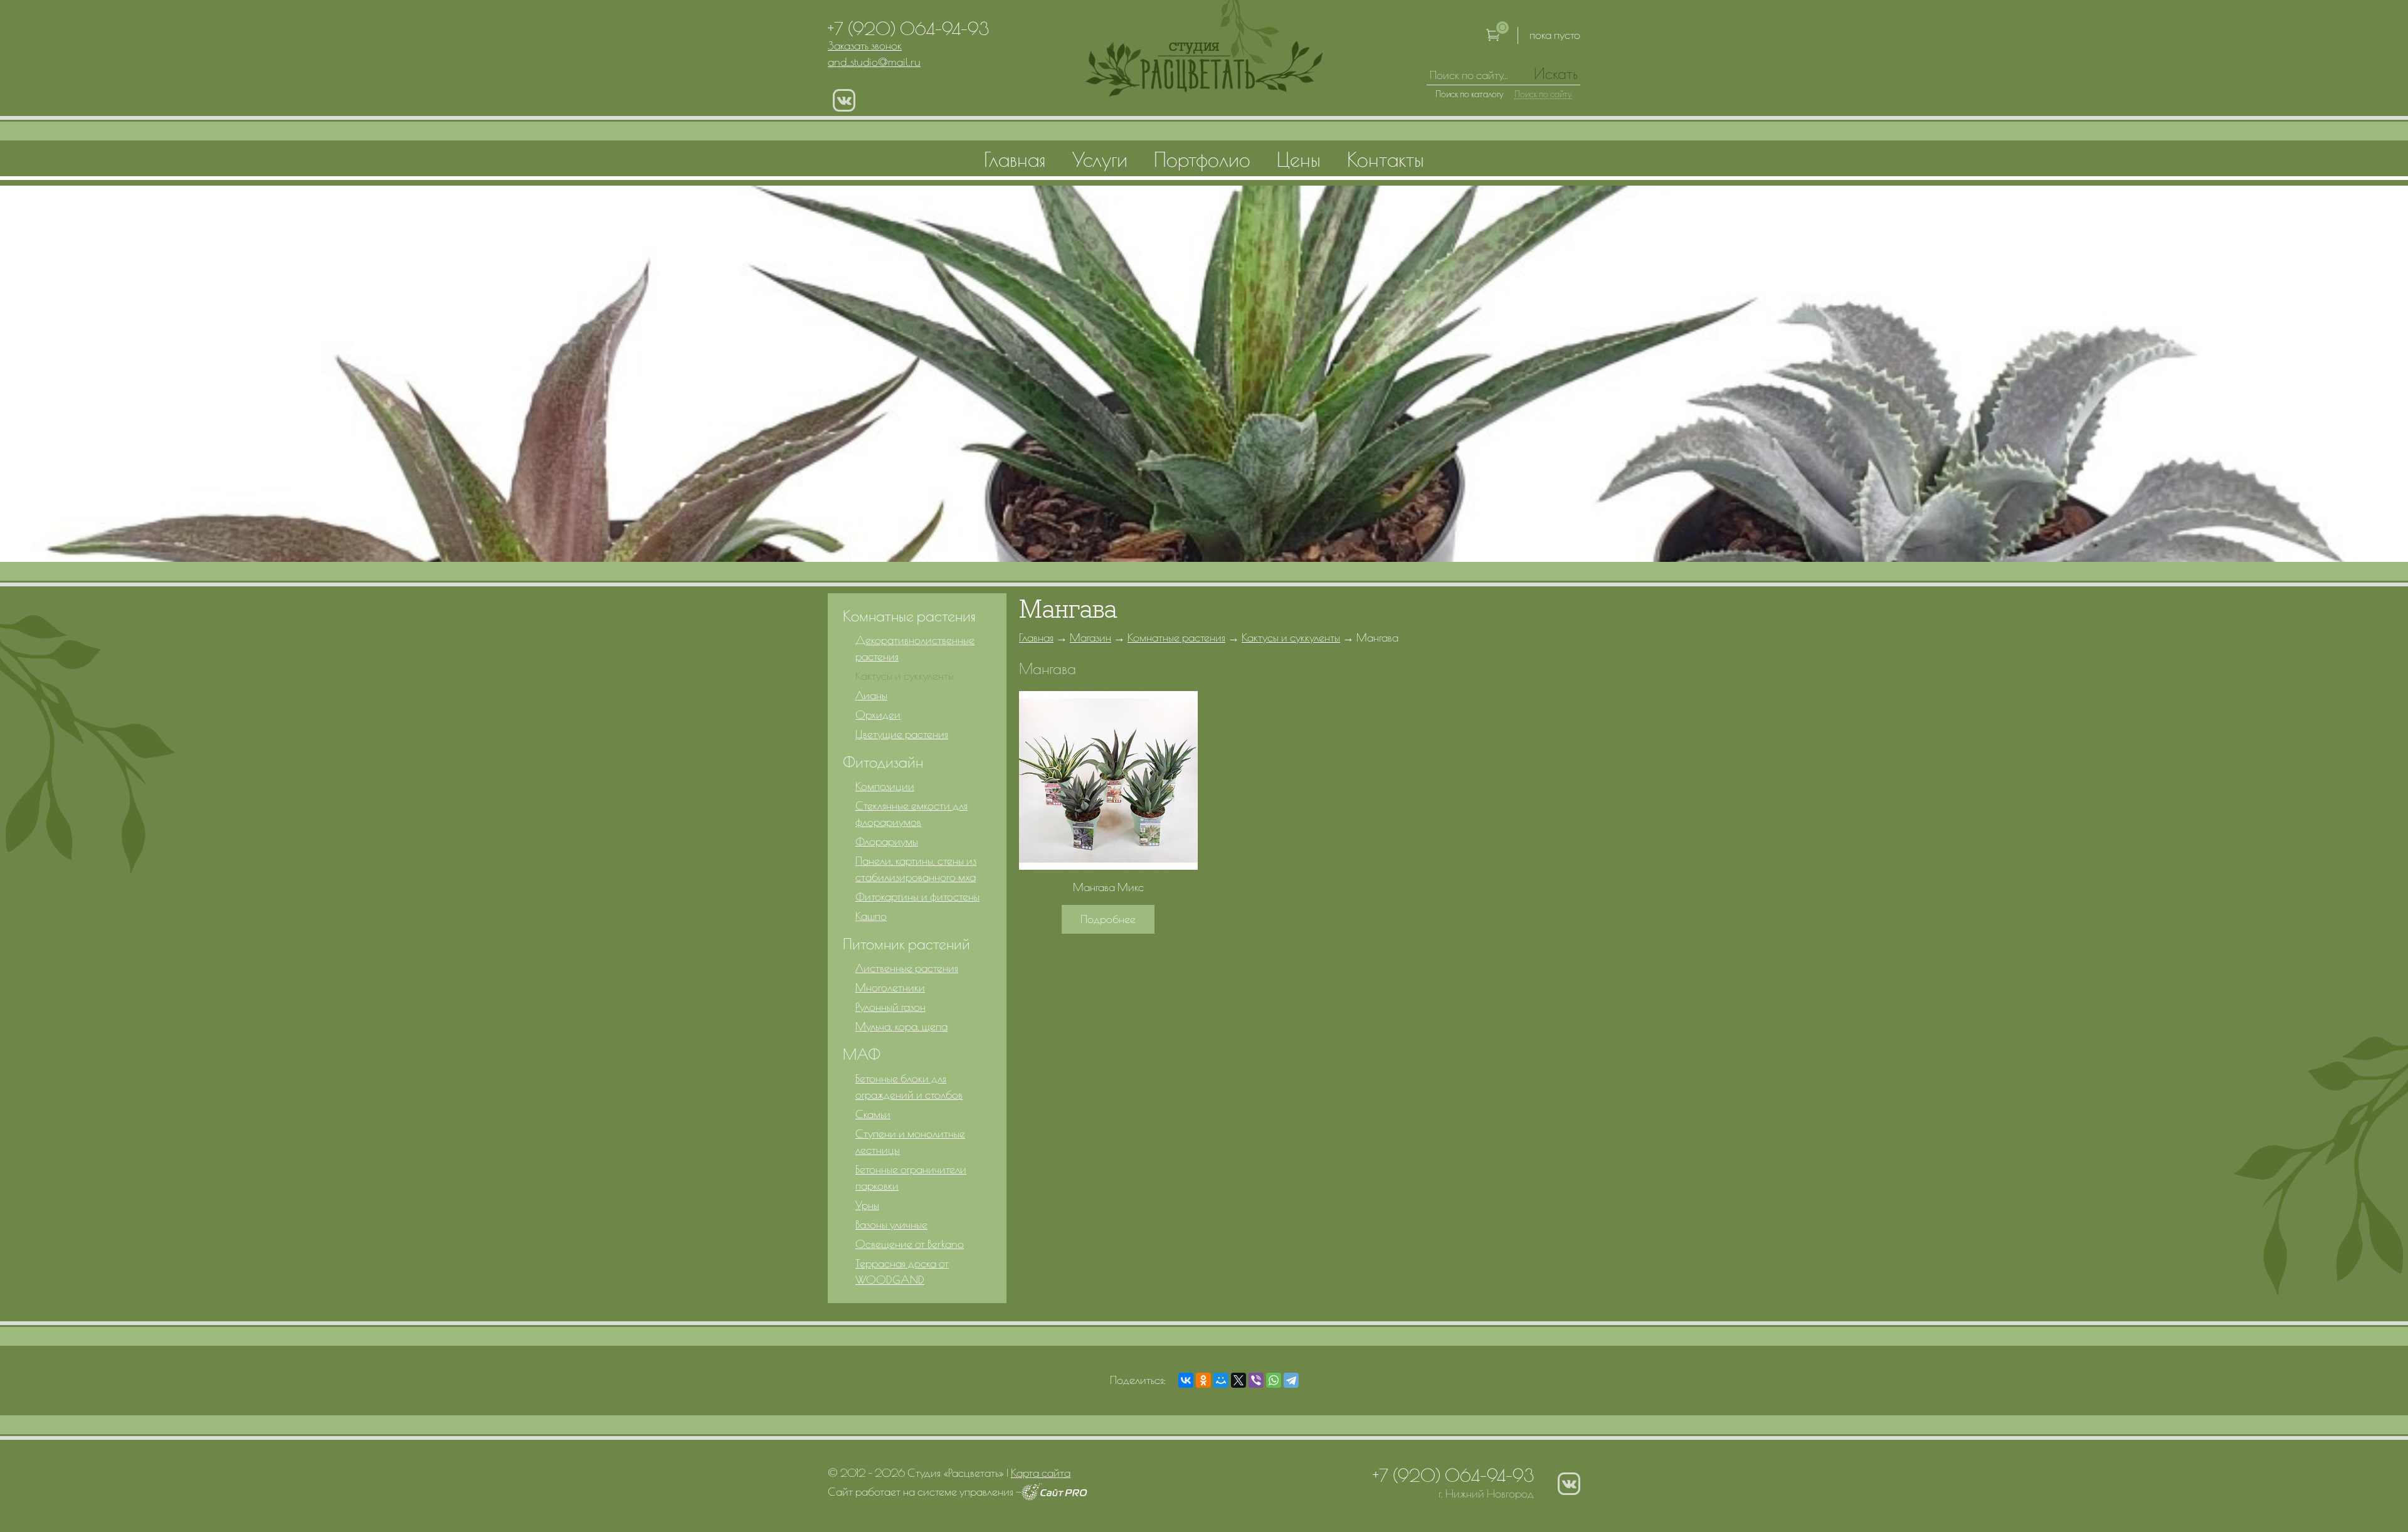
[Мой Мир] (1221, 1380)
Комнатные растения (1176, 637)
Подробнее (1108, 919)
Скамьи (873, 1114)
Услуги (1100, 159)
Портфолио (1202, 159)
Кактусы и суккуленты (1291, 637)
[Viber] (1256, 1380)
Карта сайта (1041, 1473)
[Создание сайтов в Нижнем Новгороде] (1054, 1497)
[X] (1238, 1380)
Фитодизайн (883, 762)
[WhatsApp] (1274, 1380)
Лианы (871, 695)
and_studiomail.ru (874, 62)
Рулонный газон (890, 1007)
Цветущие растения (902, 734)
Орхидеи (878, 715)
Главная (1036, 637)
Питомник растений (906, 944)
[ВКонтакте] (1186, 1380)
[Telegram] (1291, 1380)
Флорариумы (887, 841)
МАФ (862, 1054)
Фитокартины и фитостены (917, 896)
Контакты (1386, 159)
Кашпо (871, 916)
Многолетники (890, 987)
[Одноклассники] (1203, 1380)
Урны (867, 1205)
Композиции (885, 786)
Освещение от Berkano (910, 1244)
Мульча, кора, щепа (901, 1026)
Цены (1299, 159)
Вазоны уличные (891, 1224)
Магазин (1090, 637)
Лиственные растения (907, 968)
